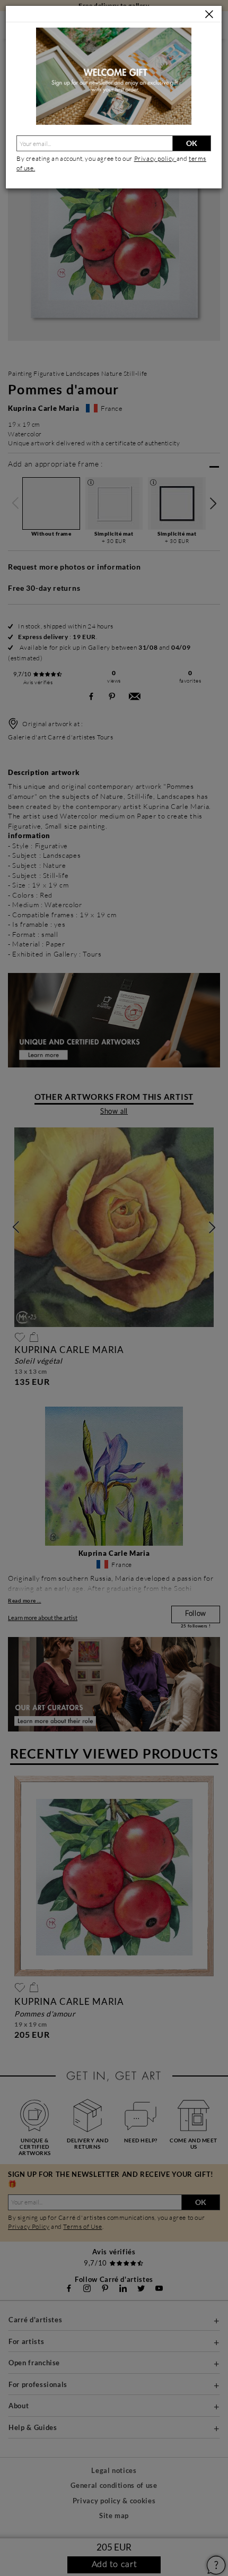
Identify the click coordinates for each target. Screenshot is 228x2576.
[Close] (209, 15)
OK (192, 143)
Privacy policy (155, 158)
